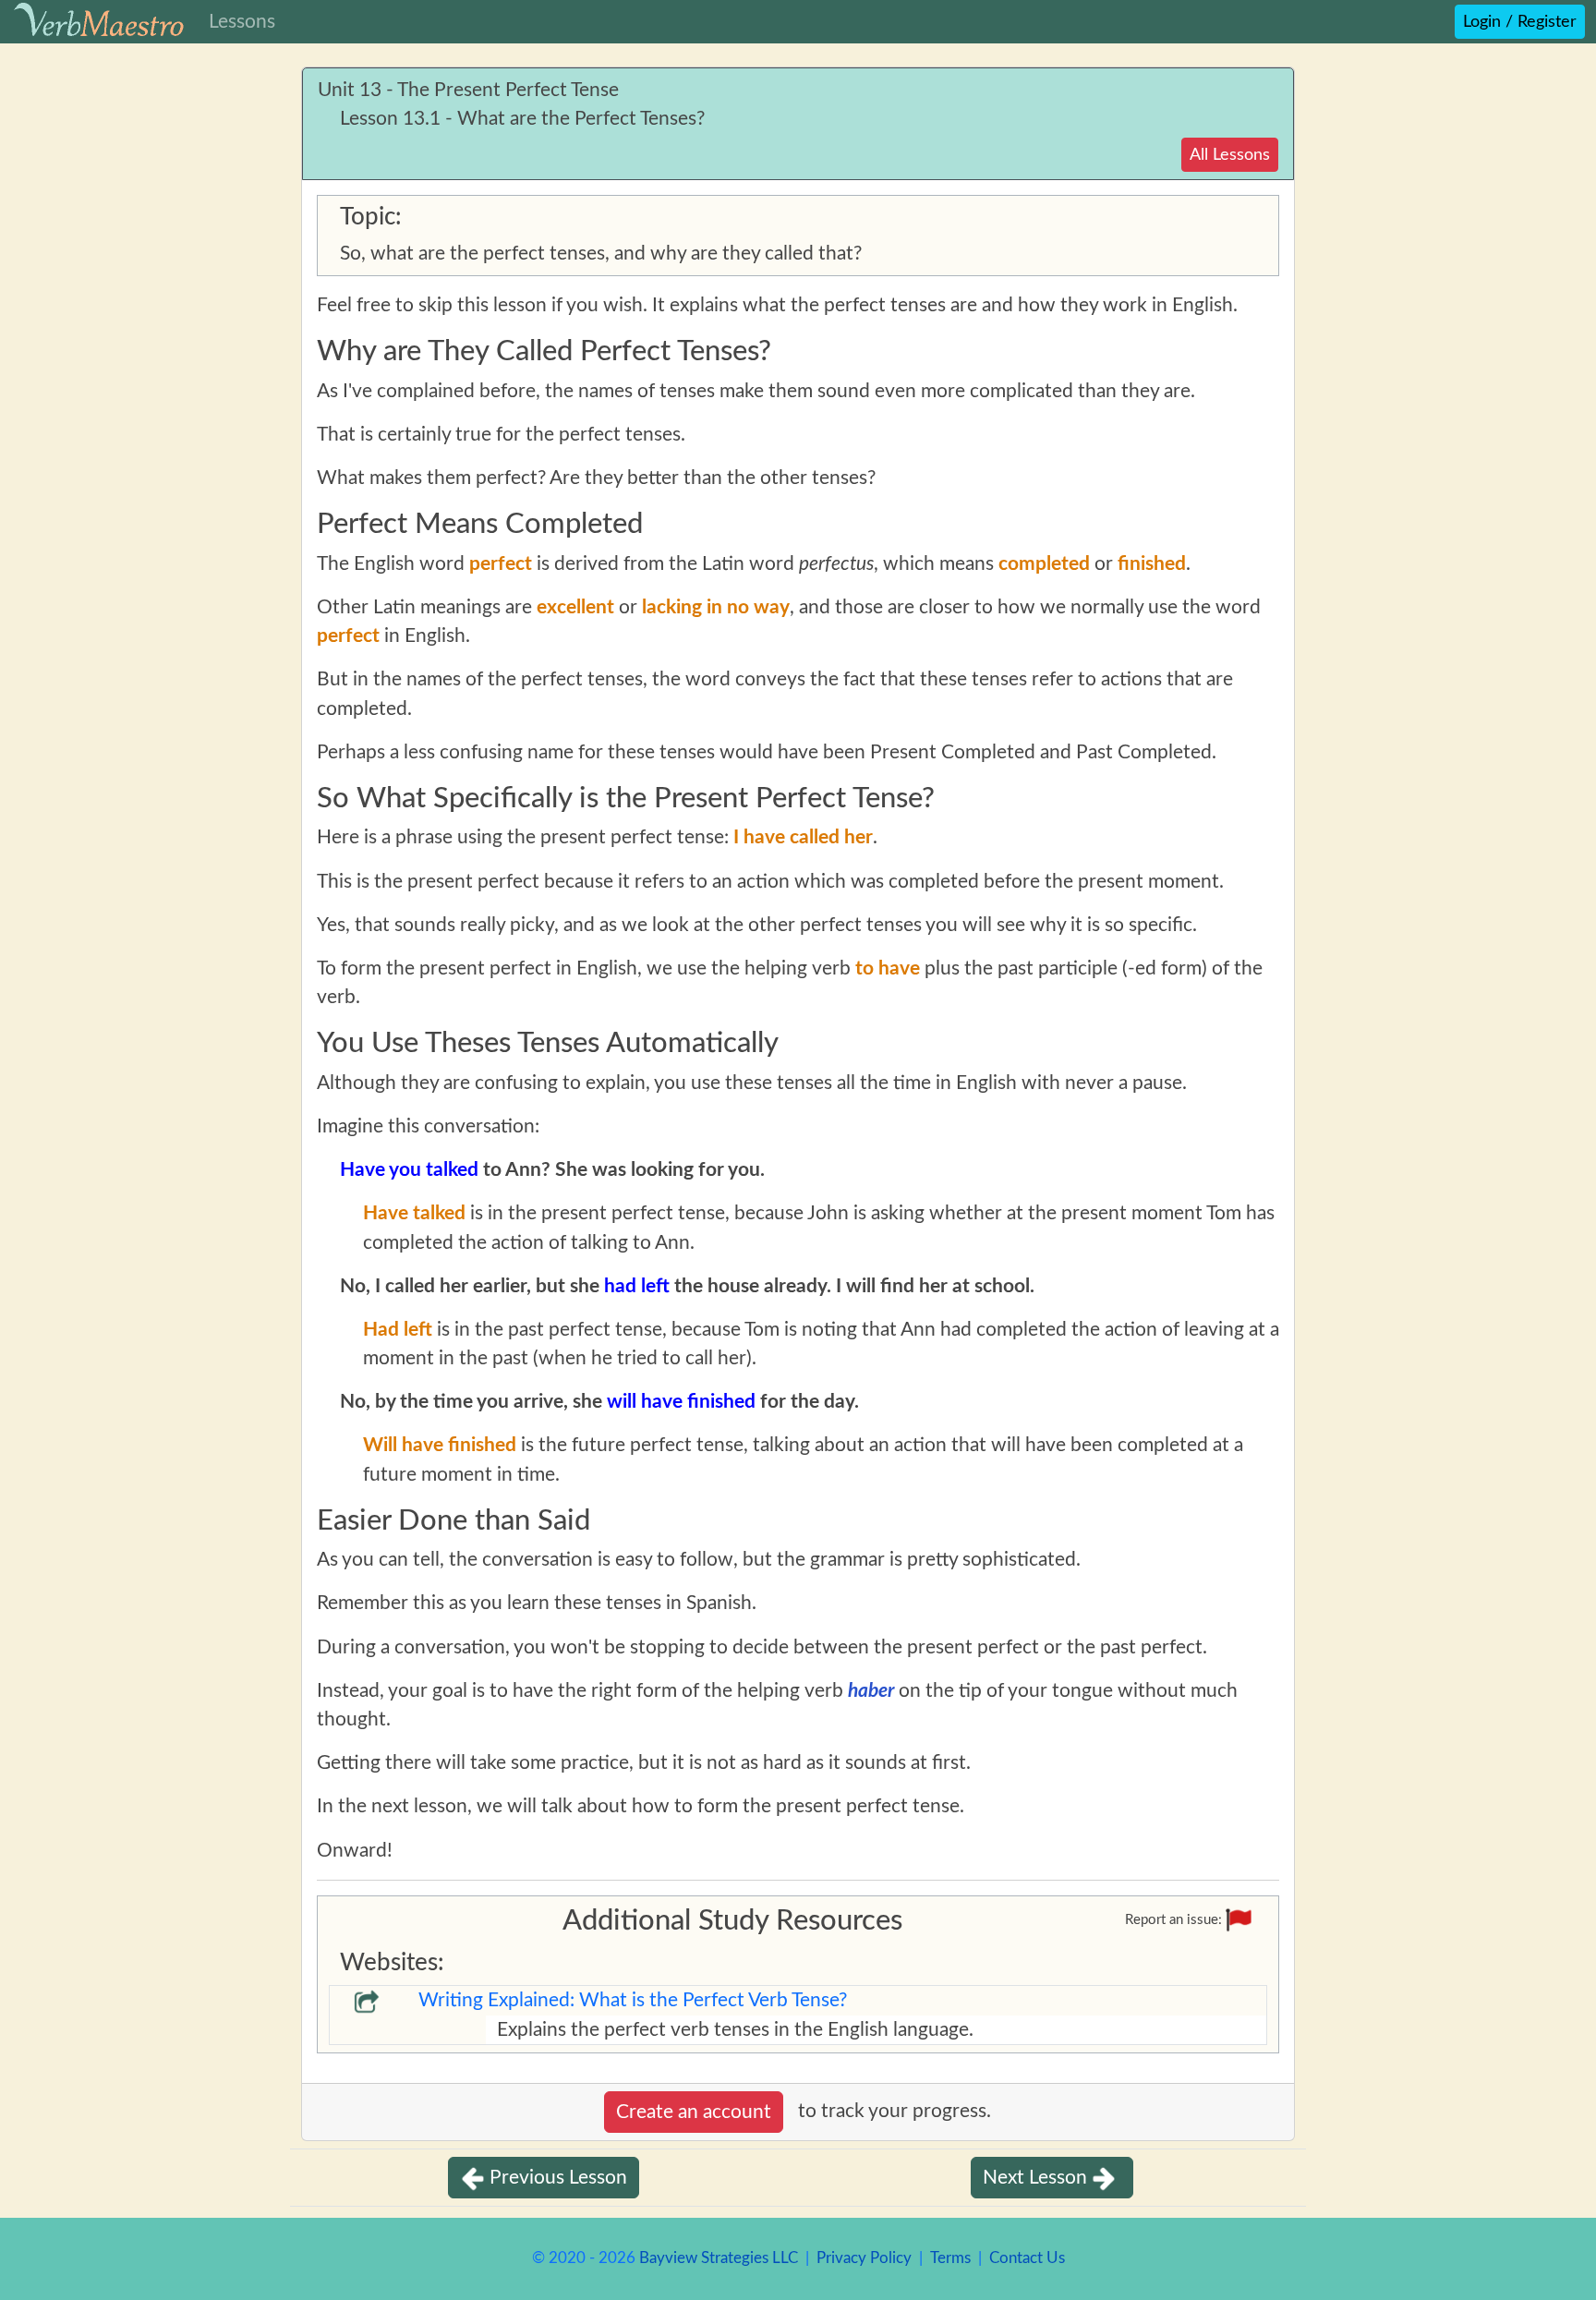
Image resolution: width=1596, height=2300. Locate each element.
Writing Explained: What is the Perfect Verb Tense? (633, 2000)
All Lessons (1230, 155)
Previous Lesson (558, 2178)
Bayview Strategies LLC (719, 2258)
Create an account (694, 2112)
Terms (950, 2258)
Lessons (242, 22)
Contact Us (1027, 2258)
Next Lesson (1035, 2178)
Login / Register (1520, 22)
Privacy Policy (864, 2258)
